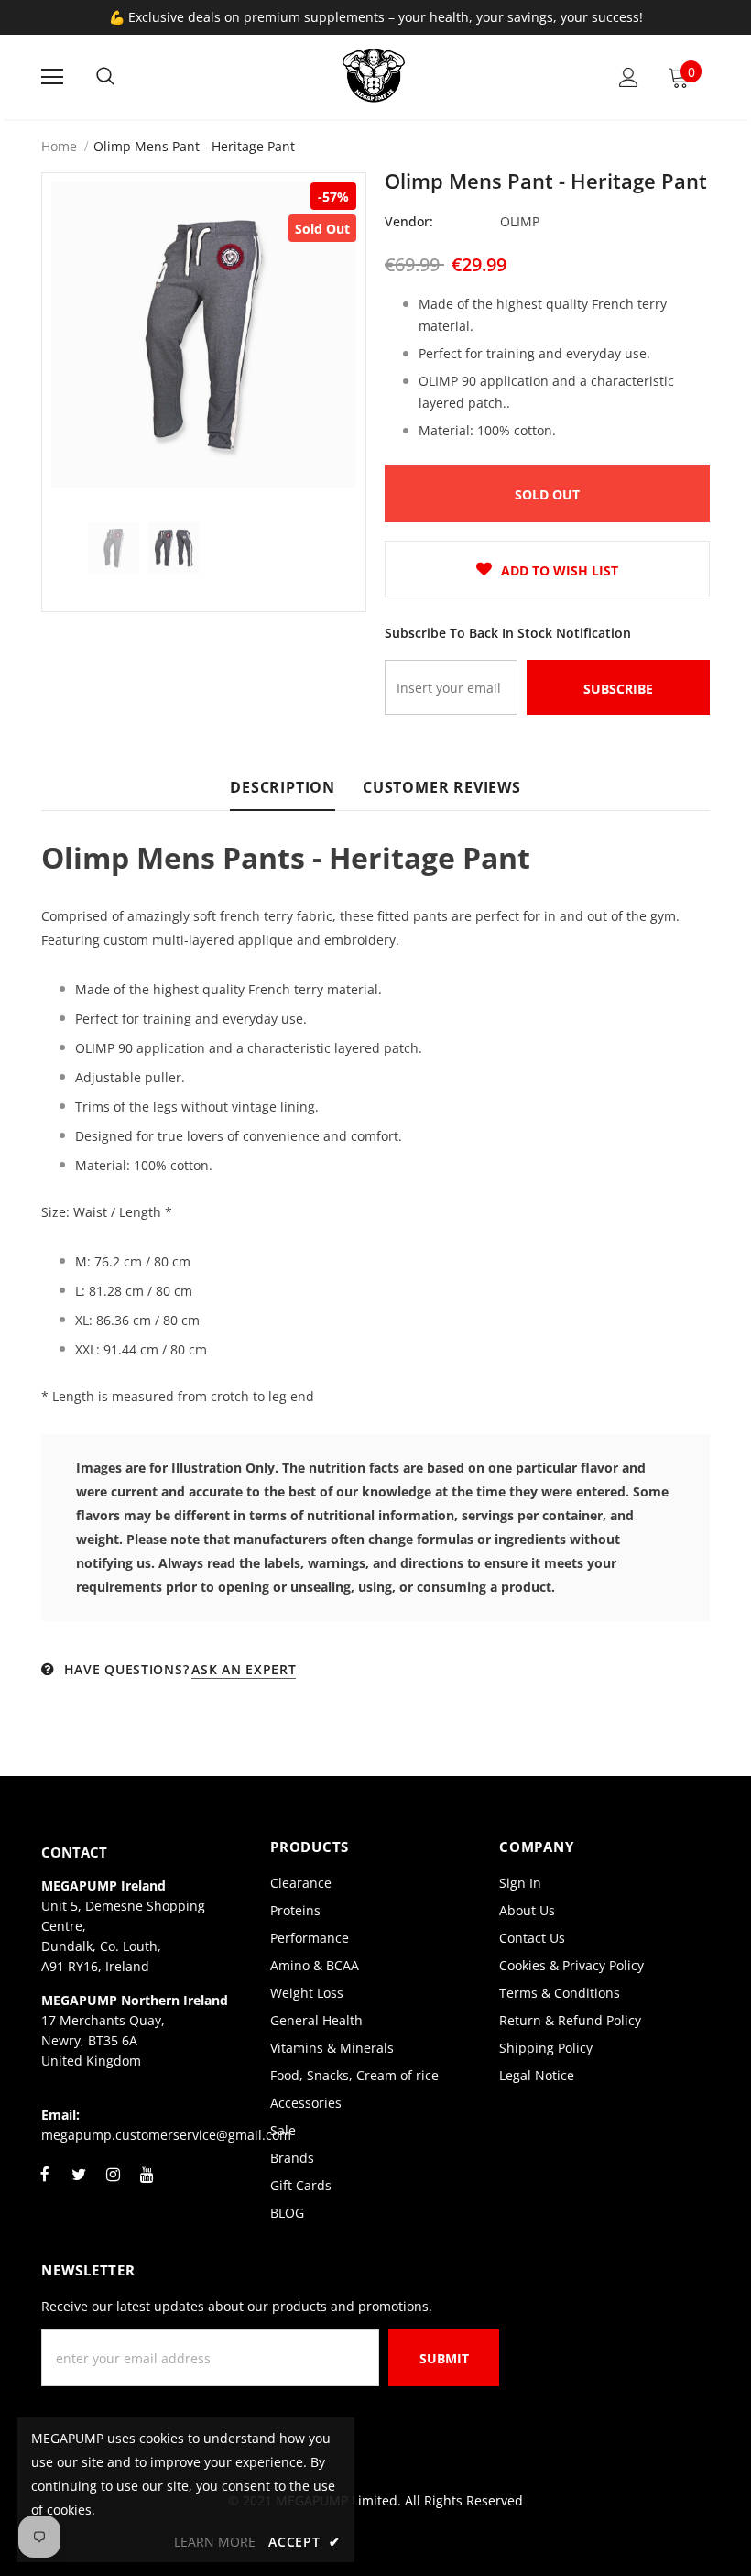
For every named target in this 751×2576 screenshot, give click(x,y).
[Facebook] (45, 2185)
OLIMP (520, 221)
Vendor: (409, 221)
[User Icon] (629, 77)
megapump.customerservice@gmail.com (166, 2135)
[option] (204, 335)
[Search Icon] (105, 77)
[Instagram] (113, 2185)
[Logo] (374, 76)
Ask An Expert (244, 1669)
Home (59, 146)
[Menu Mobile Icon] (52, 77)
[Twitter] (79, 2185)
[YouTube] (147, 2185)
